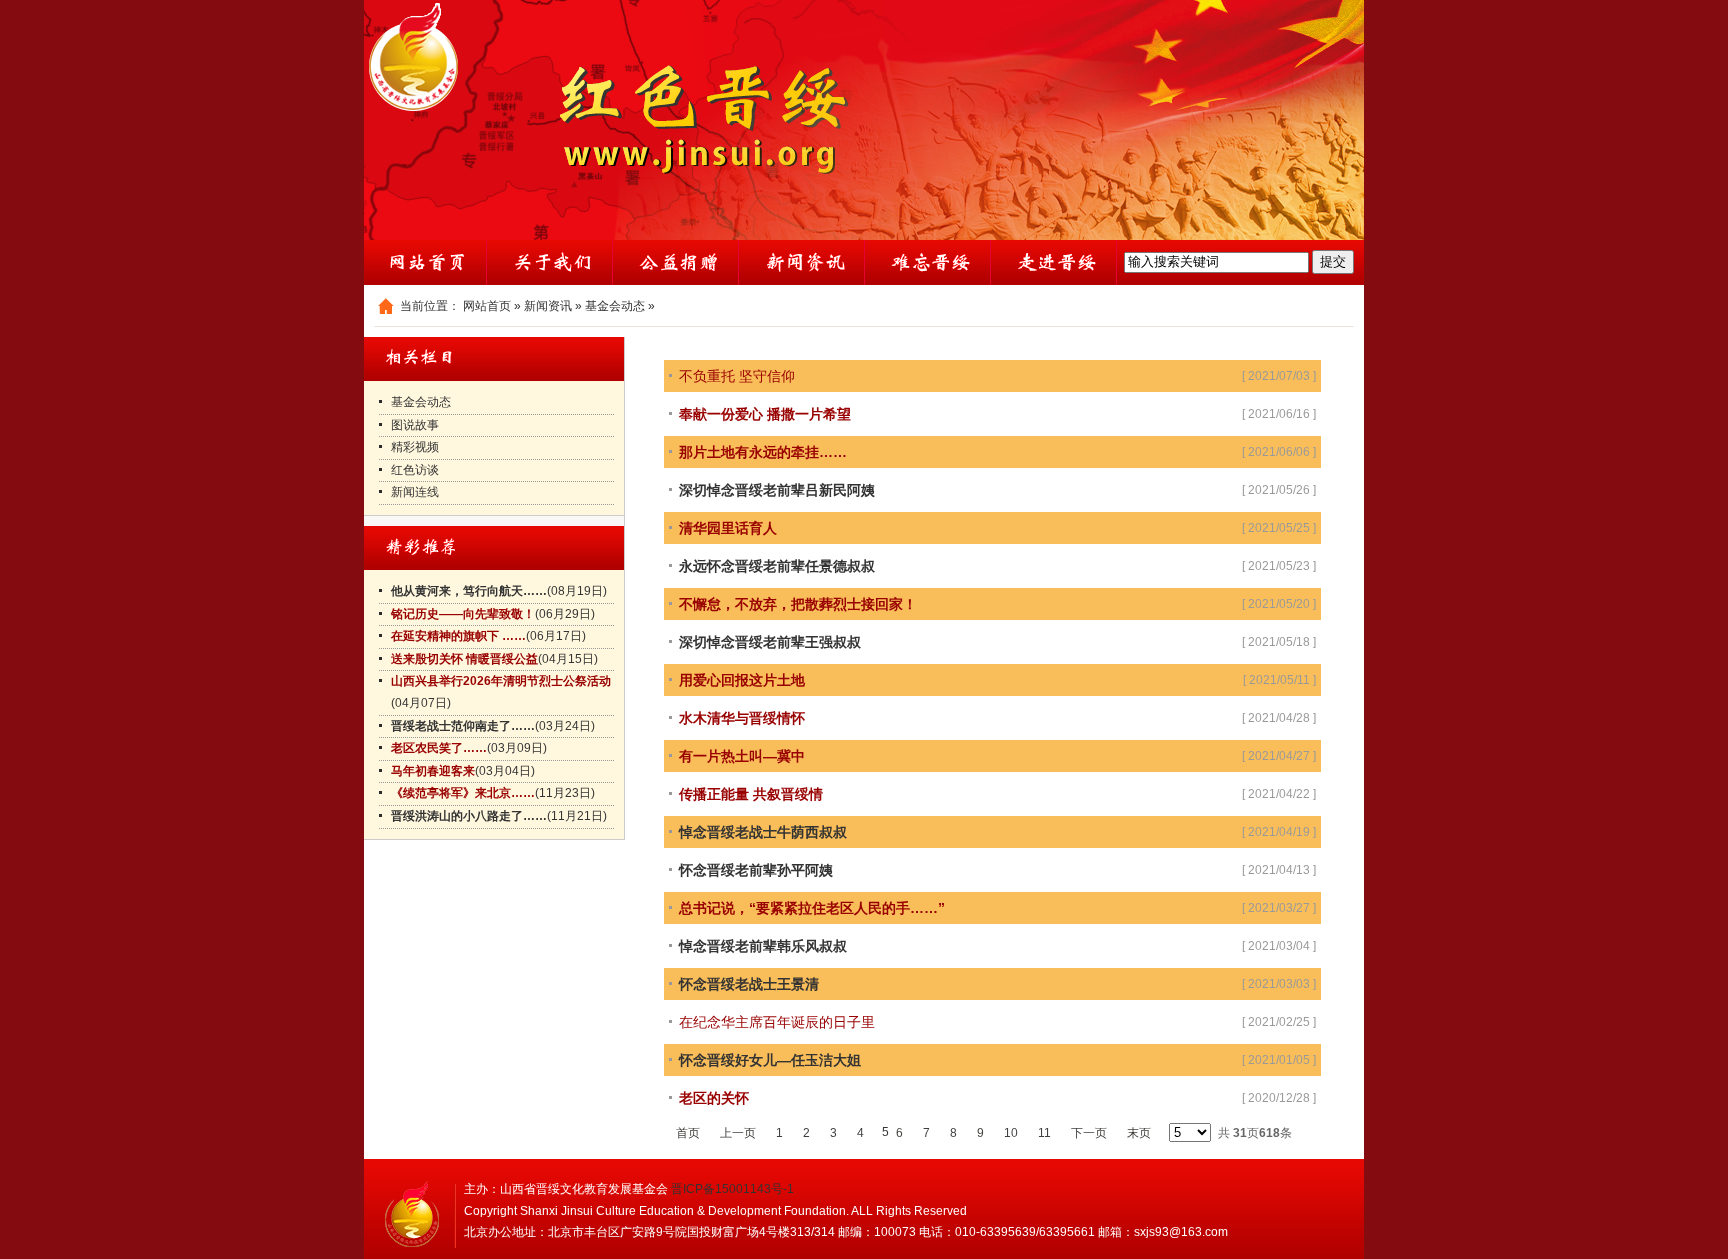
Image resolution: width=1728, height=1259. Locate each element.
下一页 (1089, 1133)
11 (1044, 1133)
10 (1011, 1133)
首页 (688, 1133)
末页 (1139, 1133)
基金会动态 (615, 306)
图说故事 (415, 425)
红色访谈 (415, 470)
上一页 (738, 1133)
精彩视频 (415, 447)
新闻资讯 (548, 306)
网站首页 (487, 306)
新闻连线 (415, 492)
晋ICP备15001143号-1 (732, 1189)
